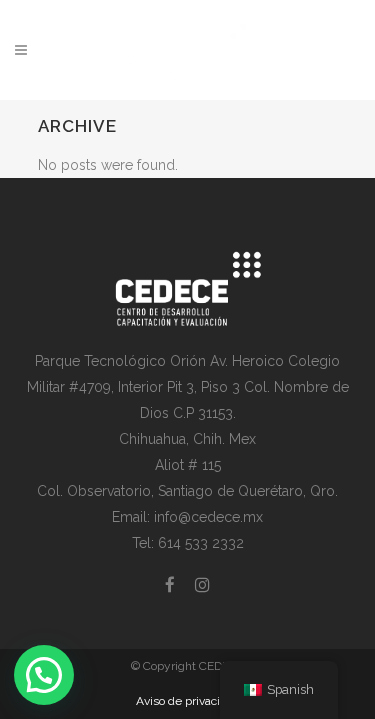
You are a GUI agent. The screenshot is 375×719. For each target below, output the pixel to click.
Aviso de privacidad (188, 701)
